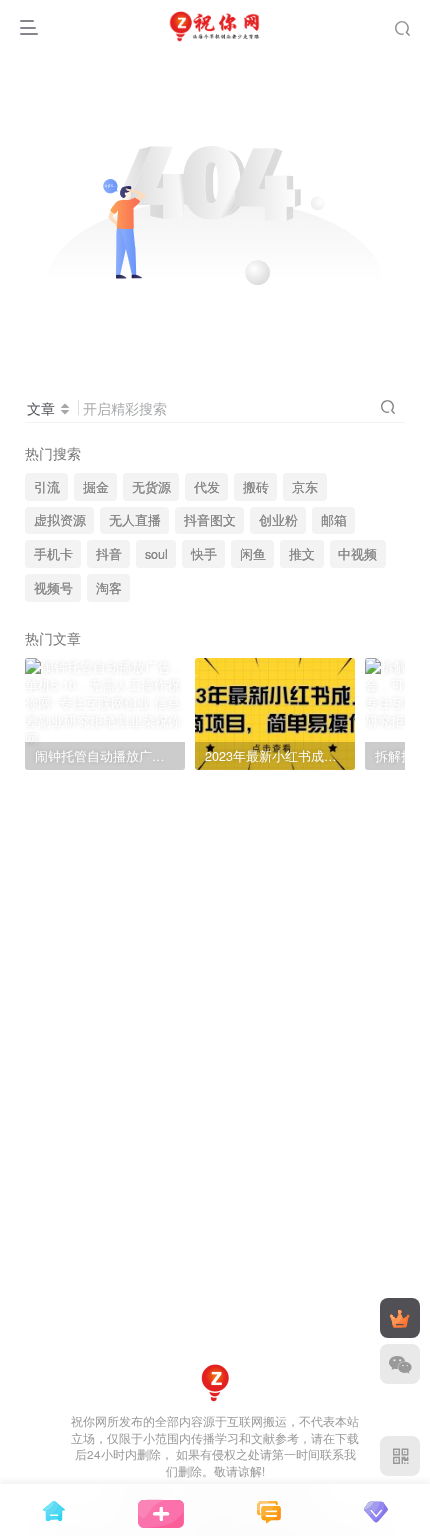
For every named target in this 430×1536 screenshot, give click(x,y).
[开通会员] (400, 1318)
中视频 (357, 554)
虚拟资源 (60, 520)
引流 (47, 487)
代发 (207, 487)
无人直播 (135, 520)
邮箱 (334, 520)
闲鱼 (253, 554)
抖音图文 (210, 520)
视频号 (53, 588)
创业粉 (278, 520)
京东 (305, 487)
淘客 (109, 588)
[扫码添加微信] (400, 1364)
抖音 (109, 554)
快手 (204, 554)
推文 (302, 554)
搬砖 (256, 487)
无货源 (151, 487)
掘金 (96, 487)
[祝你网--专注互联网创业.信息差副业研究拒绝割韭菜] (215, 1380)
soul (156, 554)
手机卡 (53, 554)
